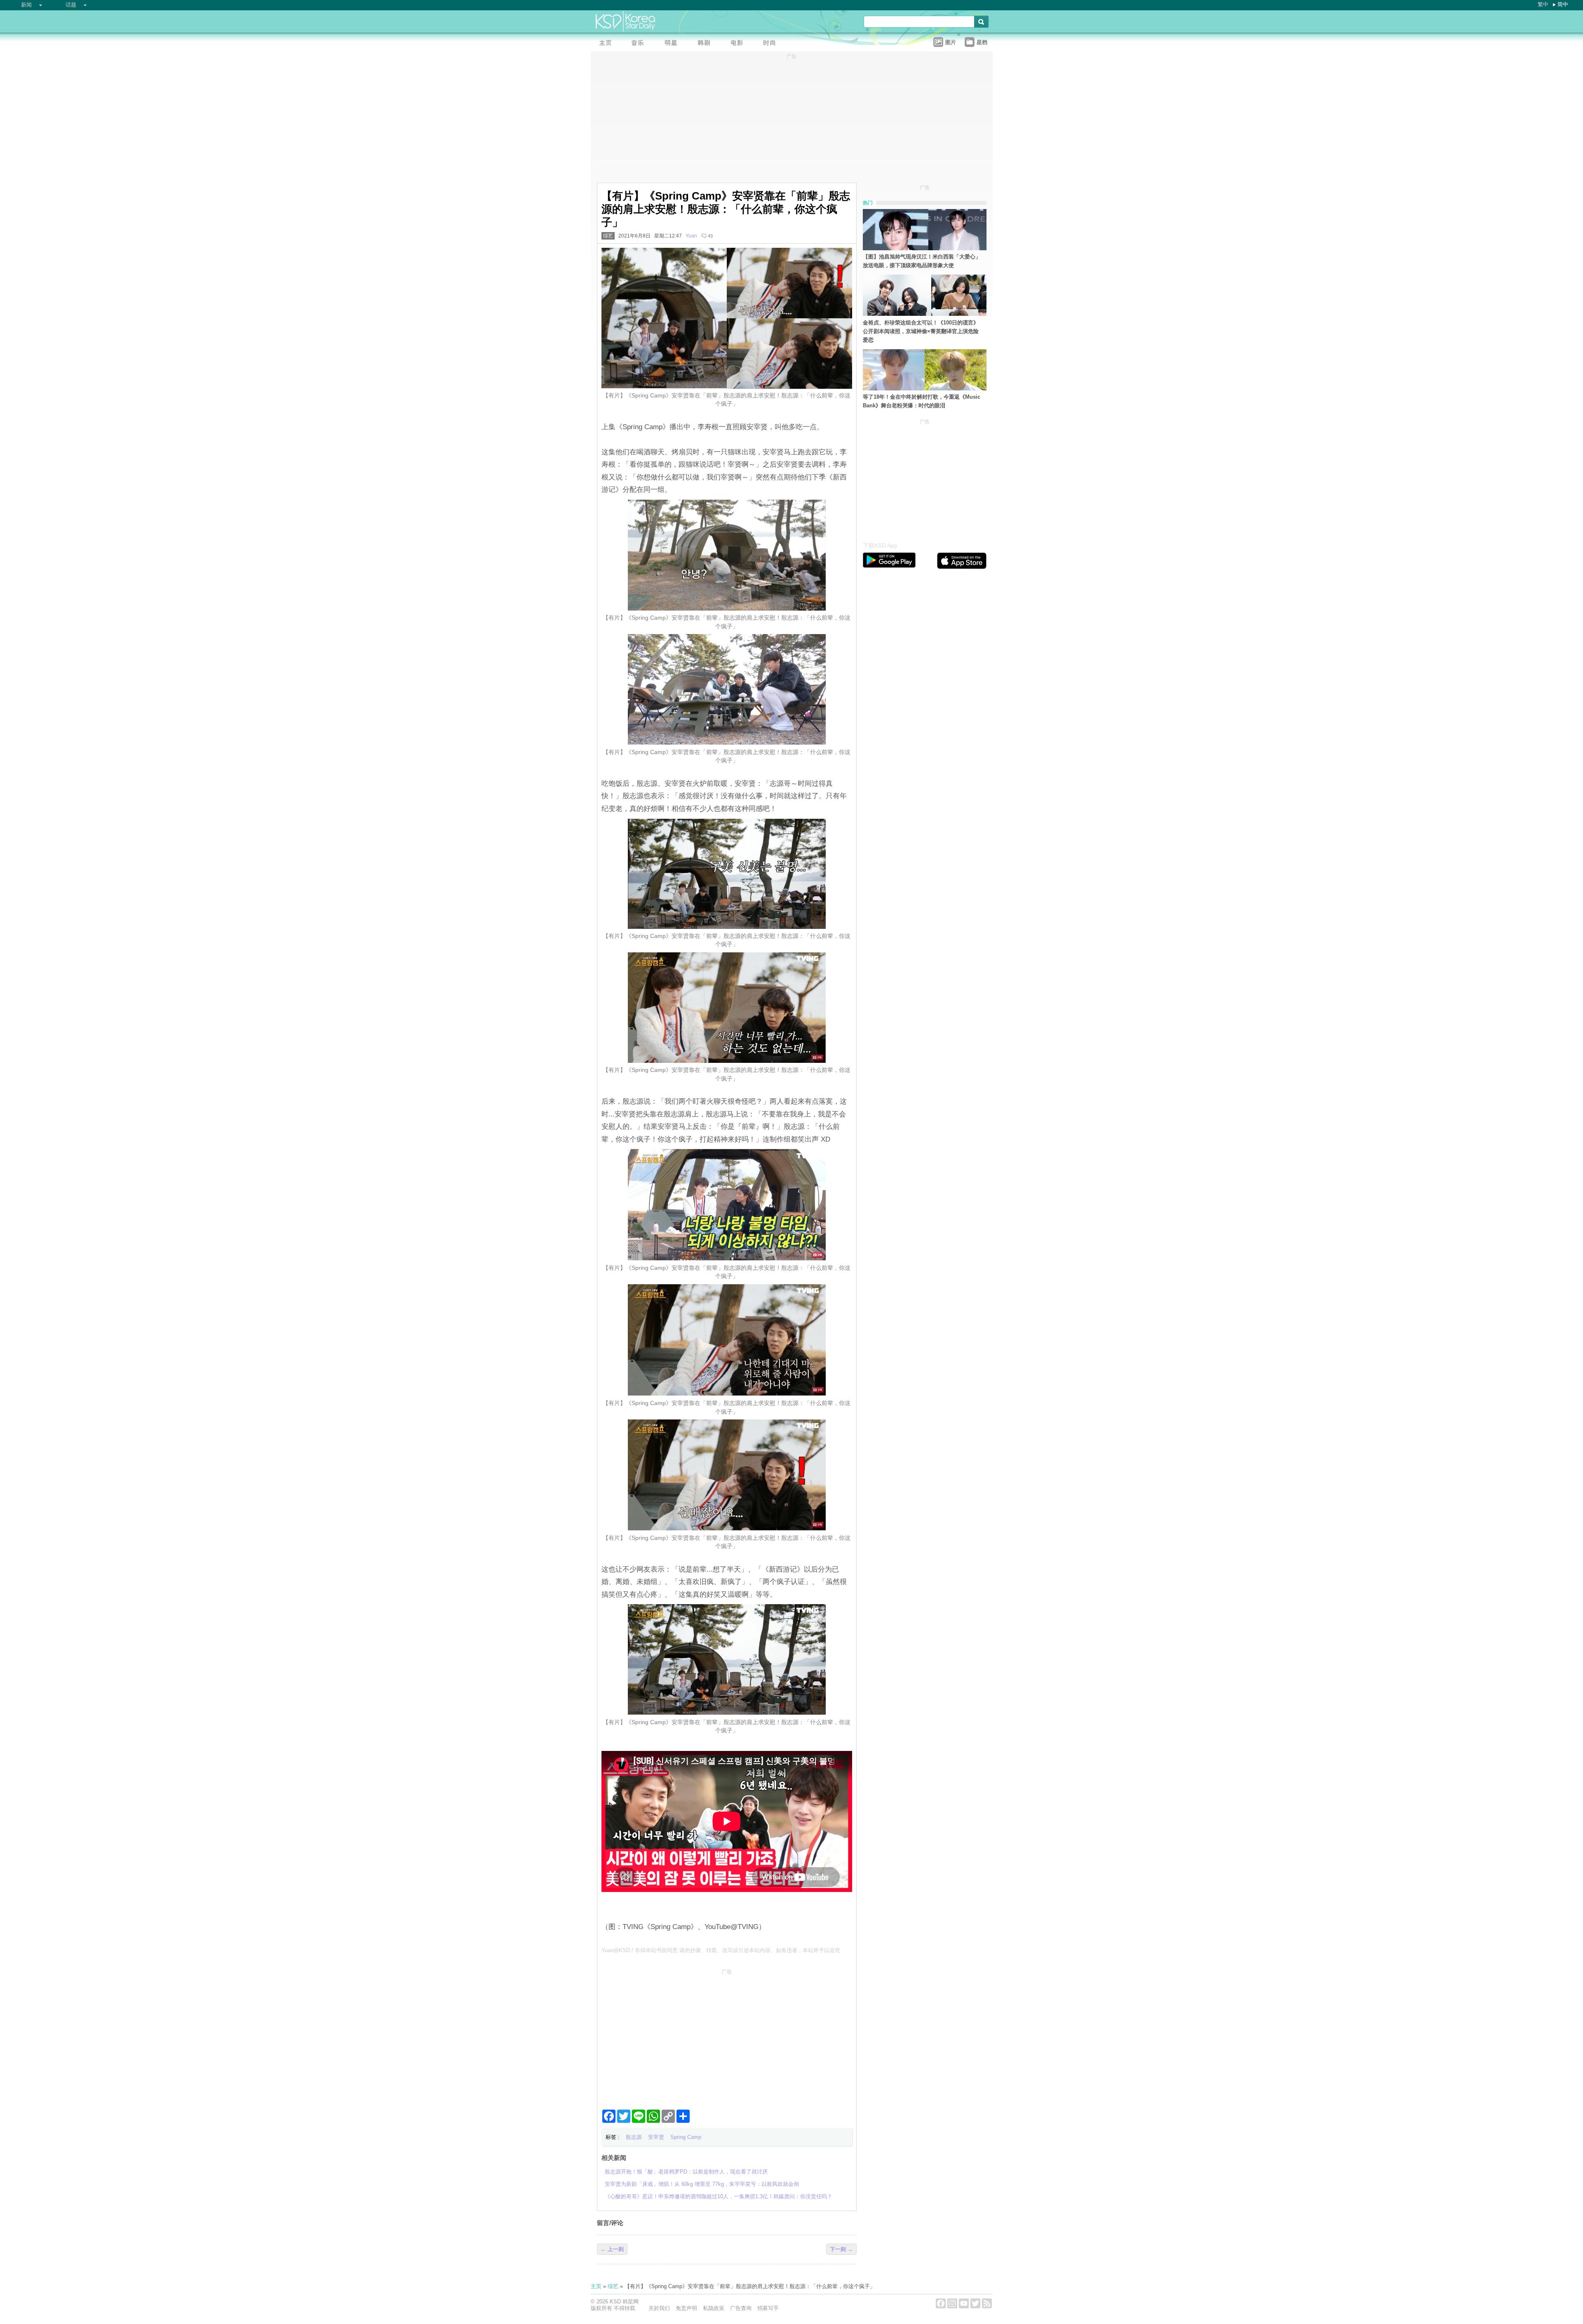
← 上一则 (612, 2249)
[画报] (772, 43)
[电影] (739, 43)
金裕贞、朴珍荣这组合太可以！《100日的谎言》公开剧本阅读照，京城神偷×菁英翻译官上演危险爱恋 (921, 331)
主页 (596, 2286)
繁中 (1543, 4)
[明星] (673, 43)
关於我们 (659, 2308)
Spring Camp (686, 2137)
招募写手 (768, 2308)
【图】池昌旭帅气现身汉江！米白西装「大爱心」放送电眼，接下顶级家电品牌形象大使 (922, 261)
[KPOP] (640, 43)
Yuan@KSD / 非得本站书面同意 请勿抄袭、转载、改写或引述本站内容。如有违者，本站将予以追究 (721, 1950)
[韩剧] (706, 43)
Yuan (691, 236)
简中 (1563, 4)
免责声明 (686, 2308)
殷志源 (634, 2137)
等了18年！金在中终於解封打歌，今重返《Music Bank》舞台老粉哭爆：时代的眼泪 (922, 401)
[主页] (607, 43)
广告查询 (741, 2308)
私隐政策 (714, 2308)
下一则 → (841, 2249)
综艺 (608, 236)
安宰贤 (656, 2137)
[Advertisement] (727, 2036)
